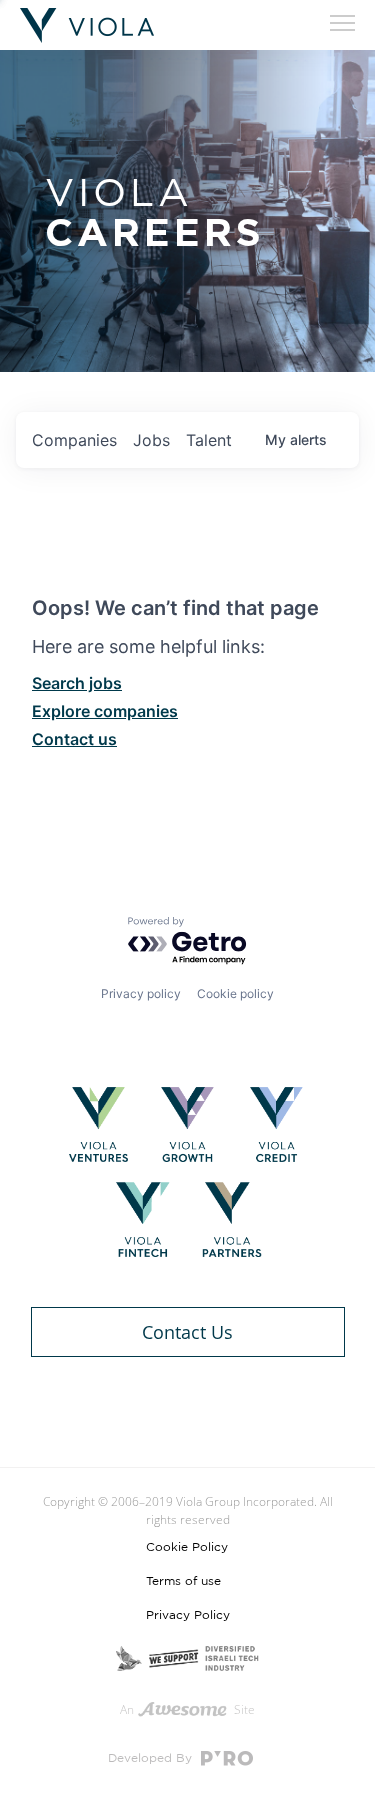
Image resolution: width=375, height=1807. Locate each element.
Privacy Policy (188, 1615)
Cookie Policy (187, 1547)
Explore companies (105, 711)
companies (74, 440)
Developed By (152, 1758)
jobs (151, 440)
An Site (188, 1709)
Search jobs (77, 683)
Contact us (74, 739)
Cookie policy (235, 993)
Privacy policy (141, 993)
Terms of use (183, 1581)
